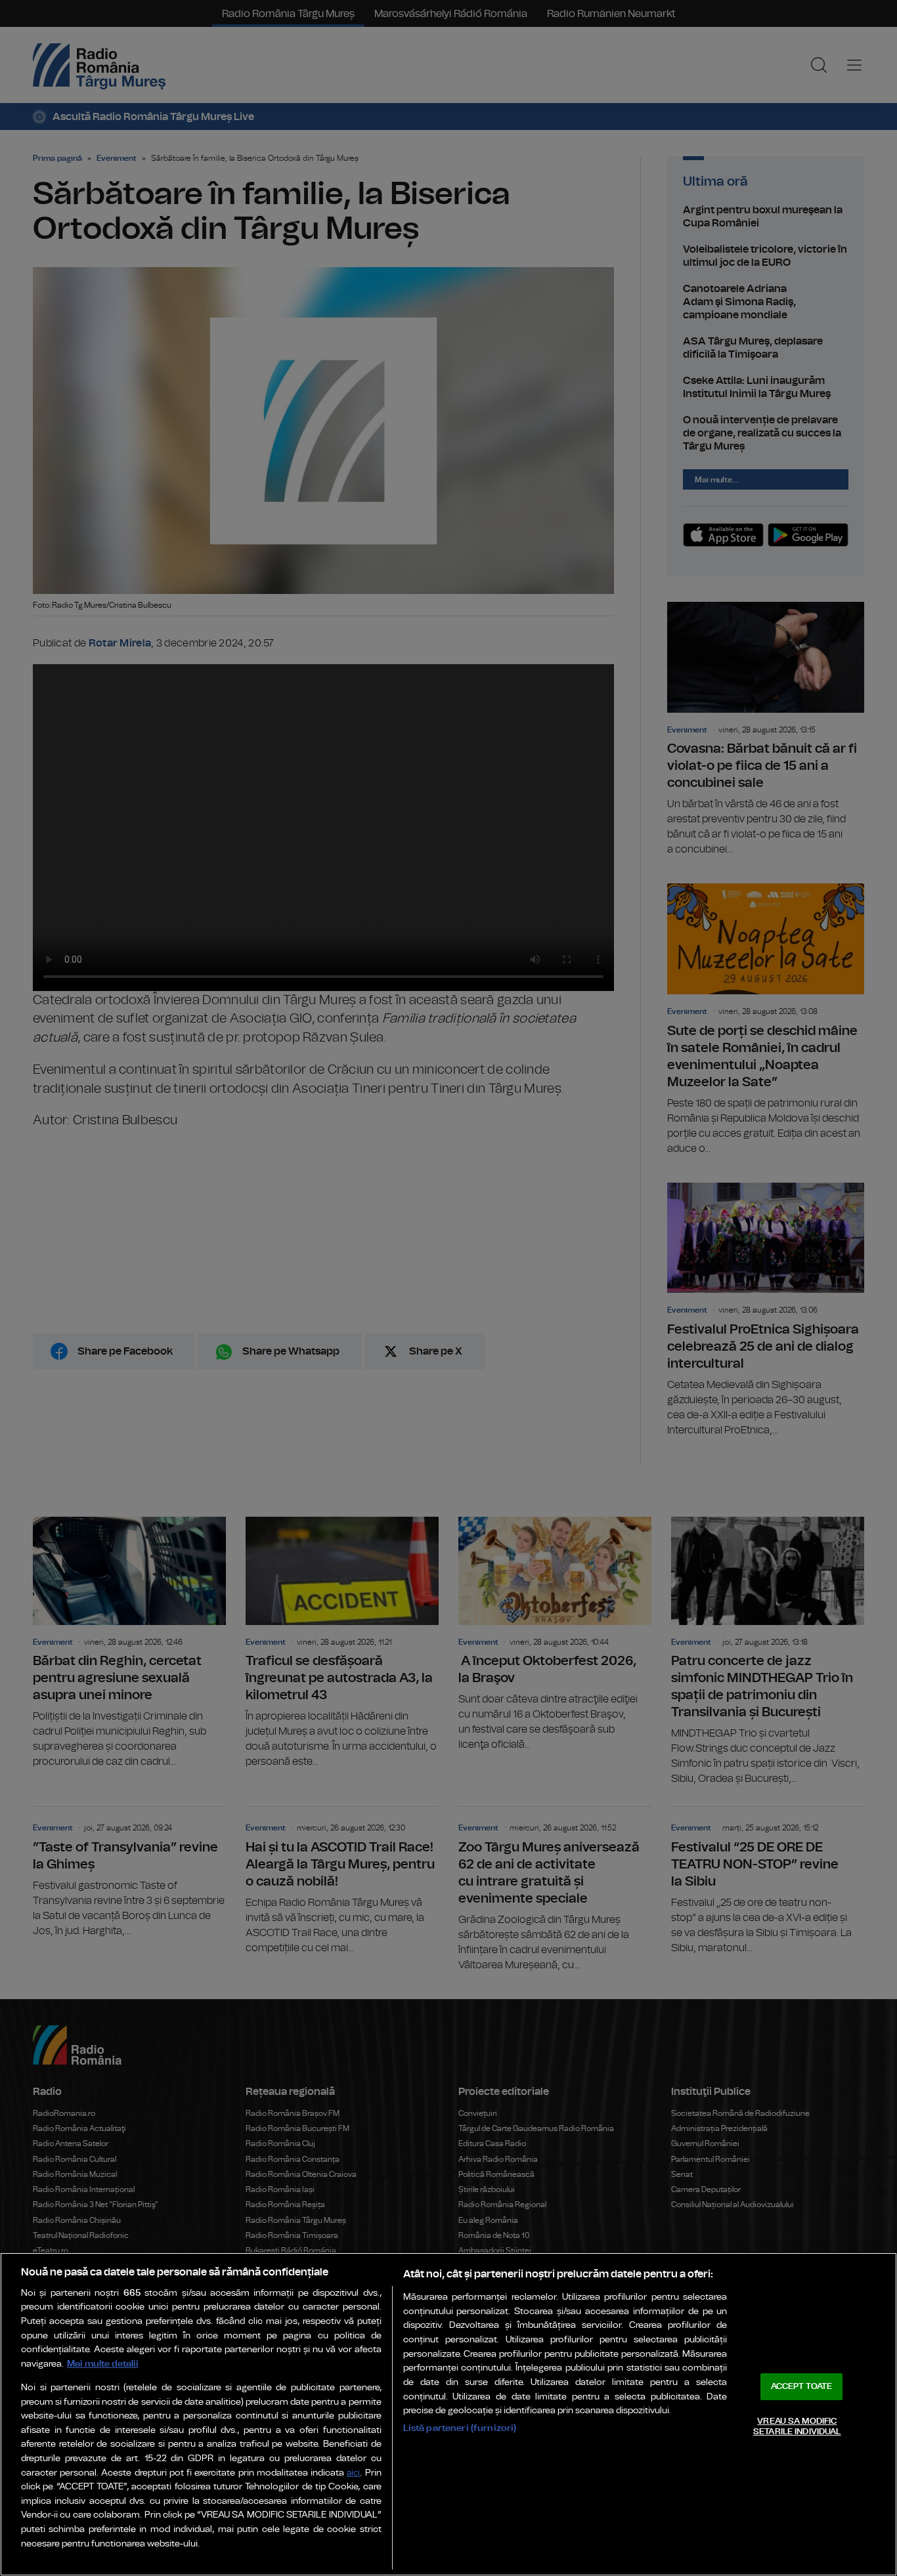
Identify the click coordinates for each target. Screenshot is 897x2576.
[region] (448, 2414)
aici (353, 2473)
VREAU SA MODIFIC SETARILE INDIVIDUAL (797, 2427)
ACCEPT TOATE (802, 2387)
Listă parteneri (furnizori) (460, 2428)
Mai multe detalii (103, 2364)
